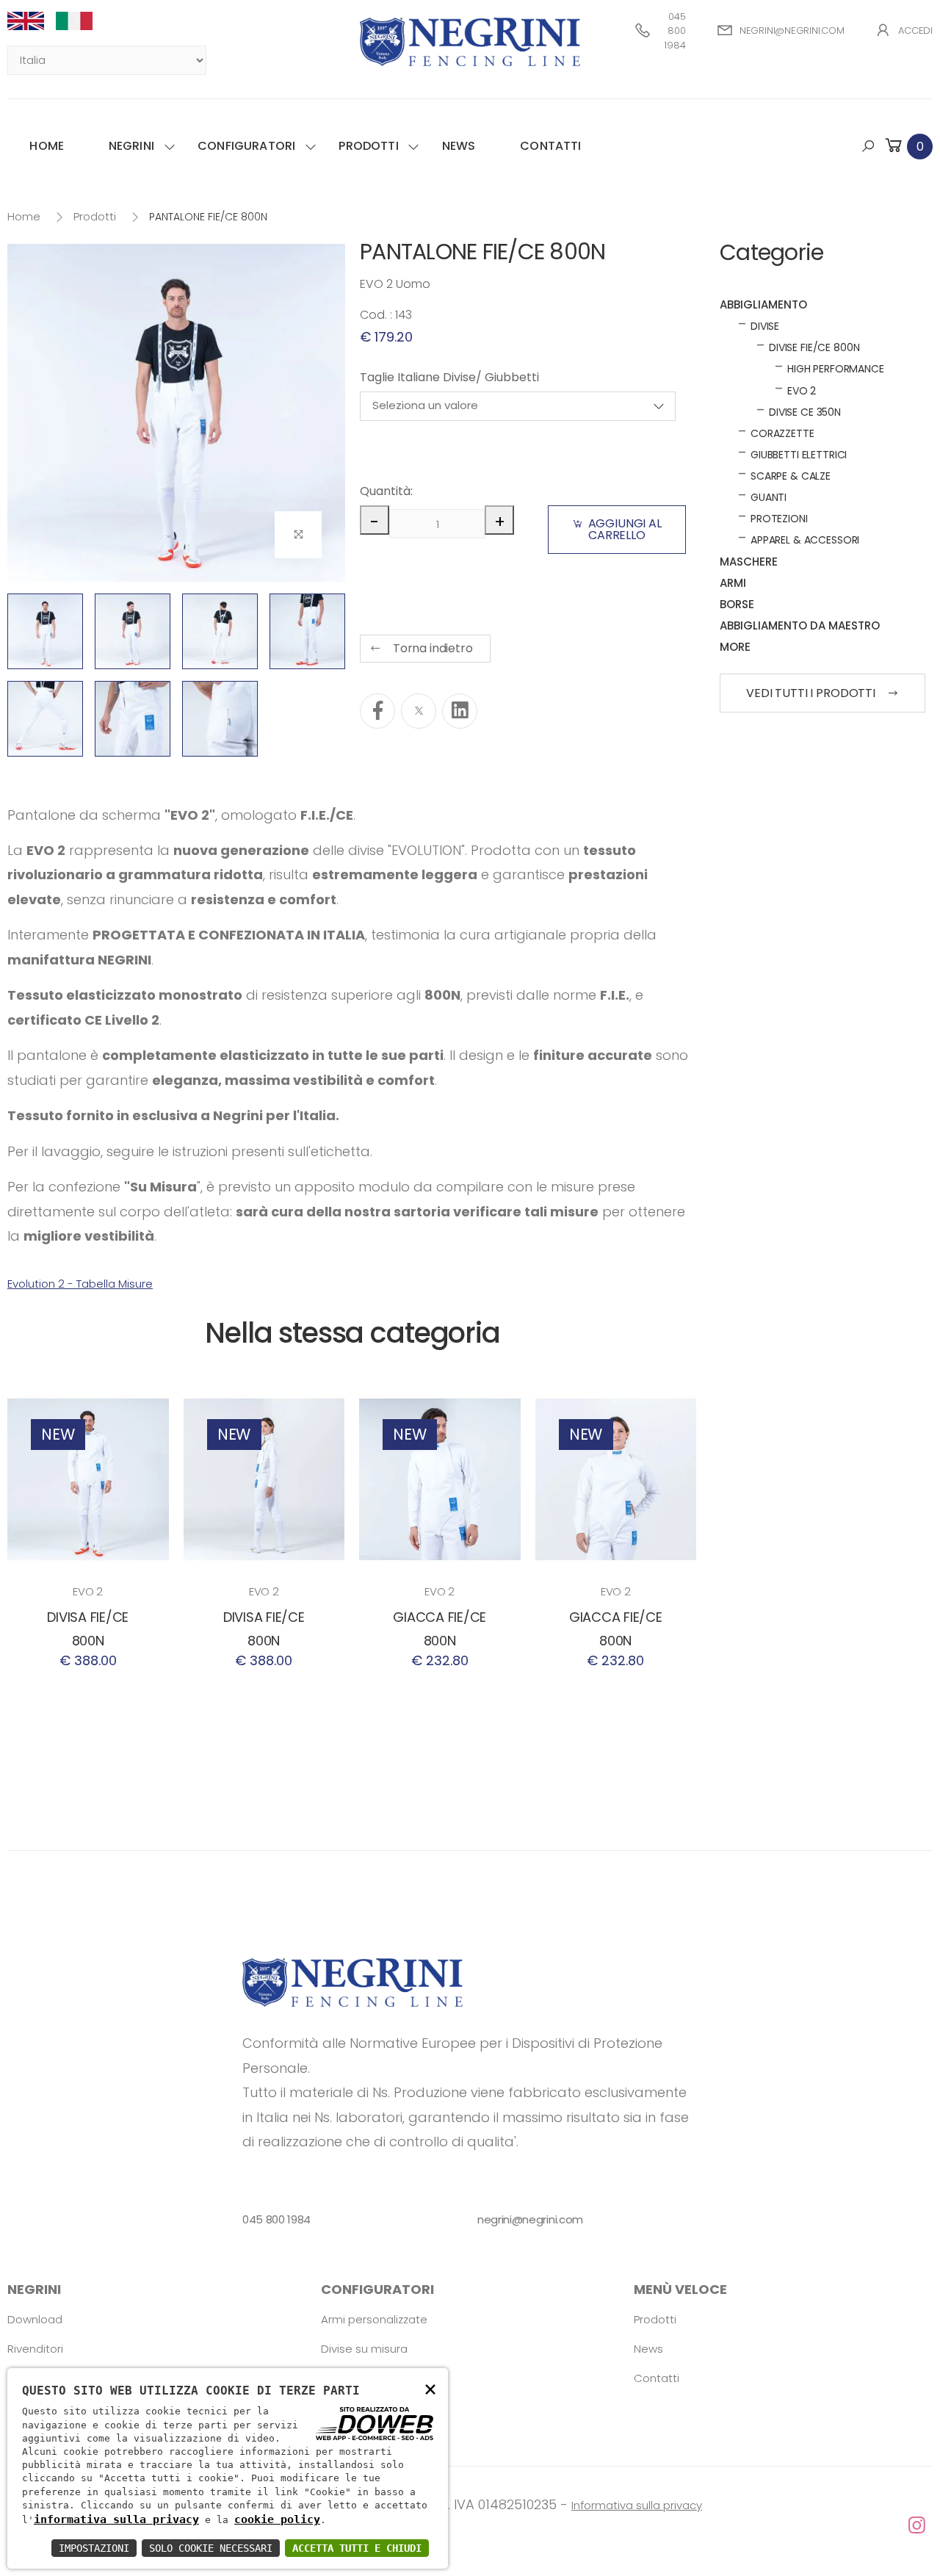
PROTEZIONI (779, 519)
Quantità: (384, 491)
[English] (32, 21)
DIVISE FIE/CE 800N (814, 347)
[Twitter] (419, 711)
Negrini (131, 146)
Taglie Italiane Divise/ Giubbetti (449, 377)
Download (35, 2319)
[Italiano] (80, 21)
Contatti (550, 146)
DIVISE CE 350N (805, 412)
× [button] (430, 2388)
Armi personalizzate (374, 2319)
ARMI (733, 583)
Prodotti (368, 146)
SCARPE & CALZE (791, 476)
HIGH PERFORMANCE (836, 369)
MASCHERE (749, 562)
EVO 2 (88, 1591)
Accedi (915, 30)
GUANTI (769, 497)
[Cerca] (868, 146)
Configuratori (246, 146)
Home (47, 146)
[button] (908, 146)
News (459, 146)
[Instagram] (470, 2526)
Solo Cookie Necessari (211, 2548)
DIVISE (765, 326)
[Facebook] (377, 711)
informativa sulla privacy (116, 2519)
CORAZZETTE (782, 433)
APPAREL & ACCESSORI (805, 540)
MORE (735, 647)
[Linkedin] (460, 711)
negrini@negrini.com (792, 30)
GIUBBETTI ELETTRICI (799, 455)
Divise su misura (364, 2349)
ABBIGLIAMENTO (763, 304)
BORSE (737, 604)
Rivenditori (35, 2349)
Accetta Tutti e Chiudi (357, 2548)
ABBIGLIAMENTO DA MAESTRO (800, 625)
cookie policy (277, 2519)
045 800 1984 (675, 31)
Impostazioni (94, 2548)
